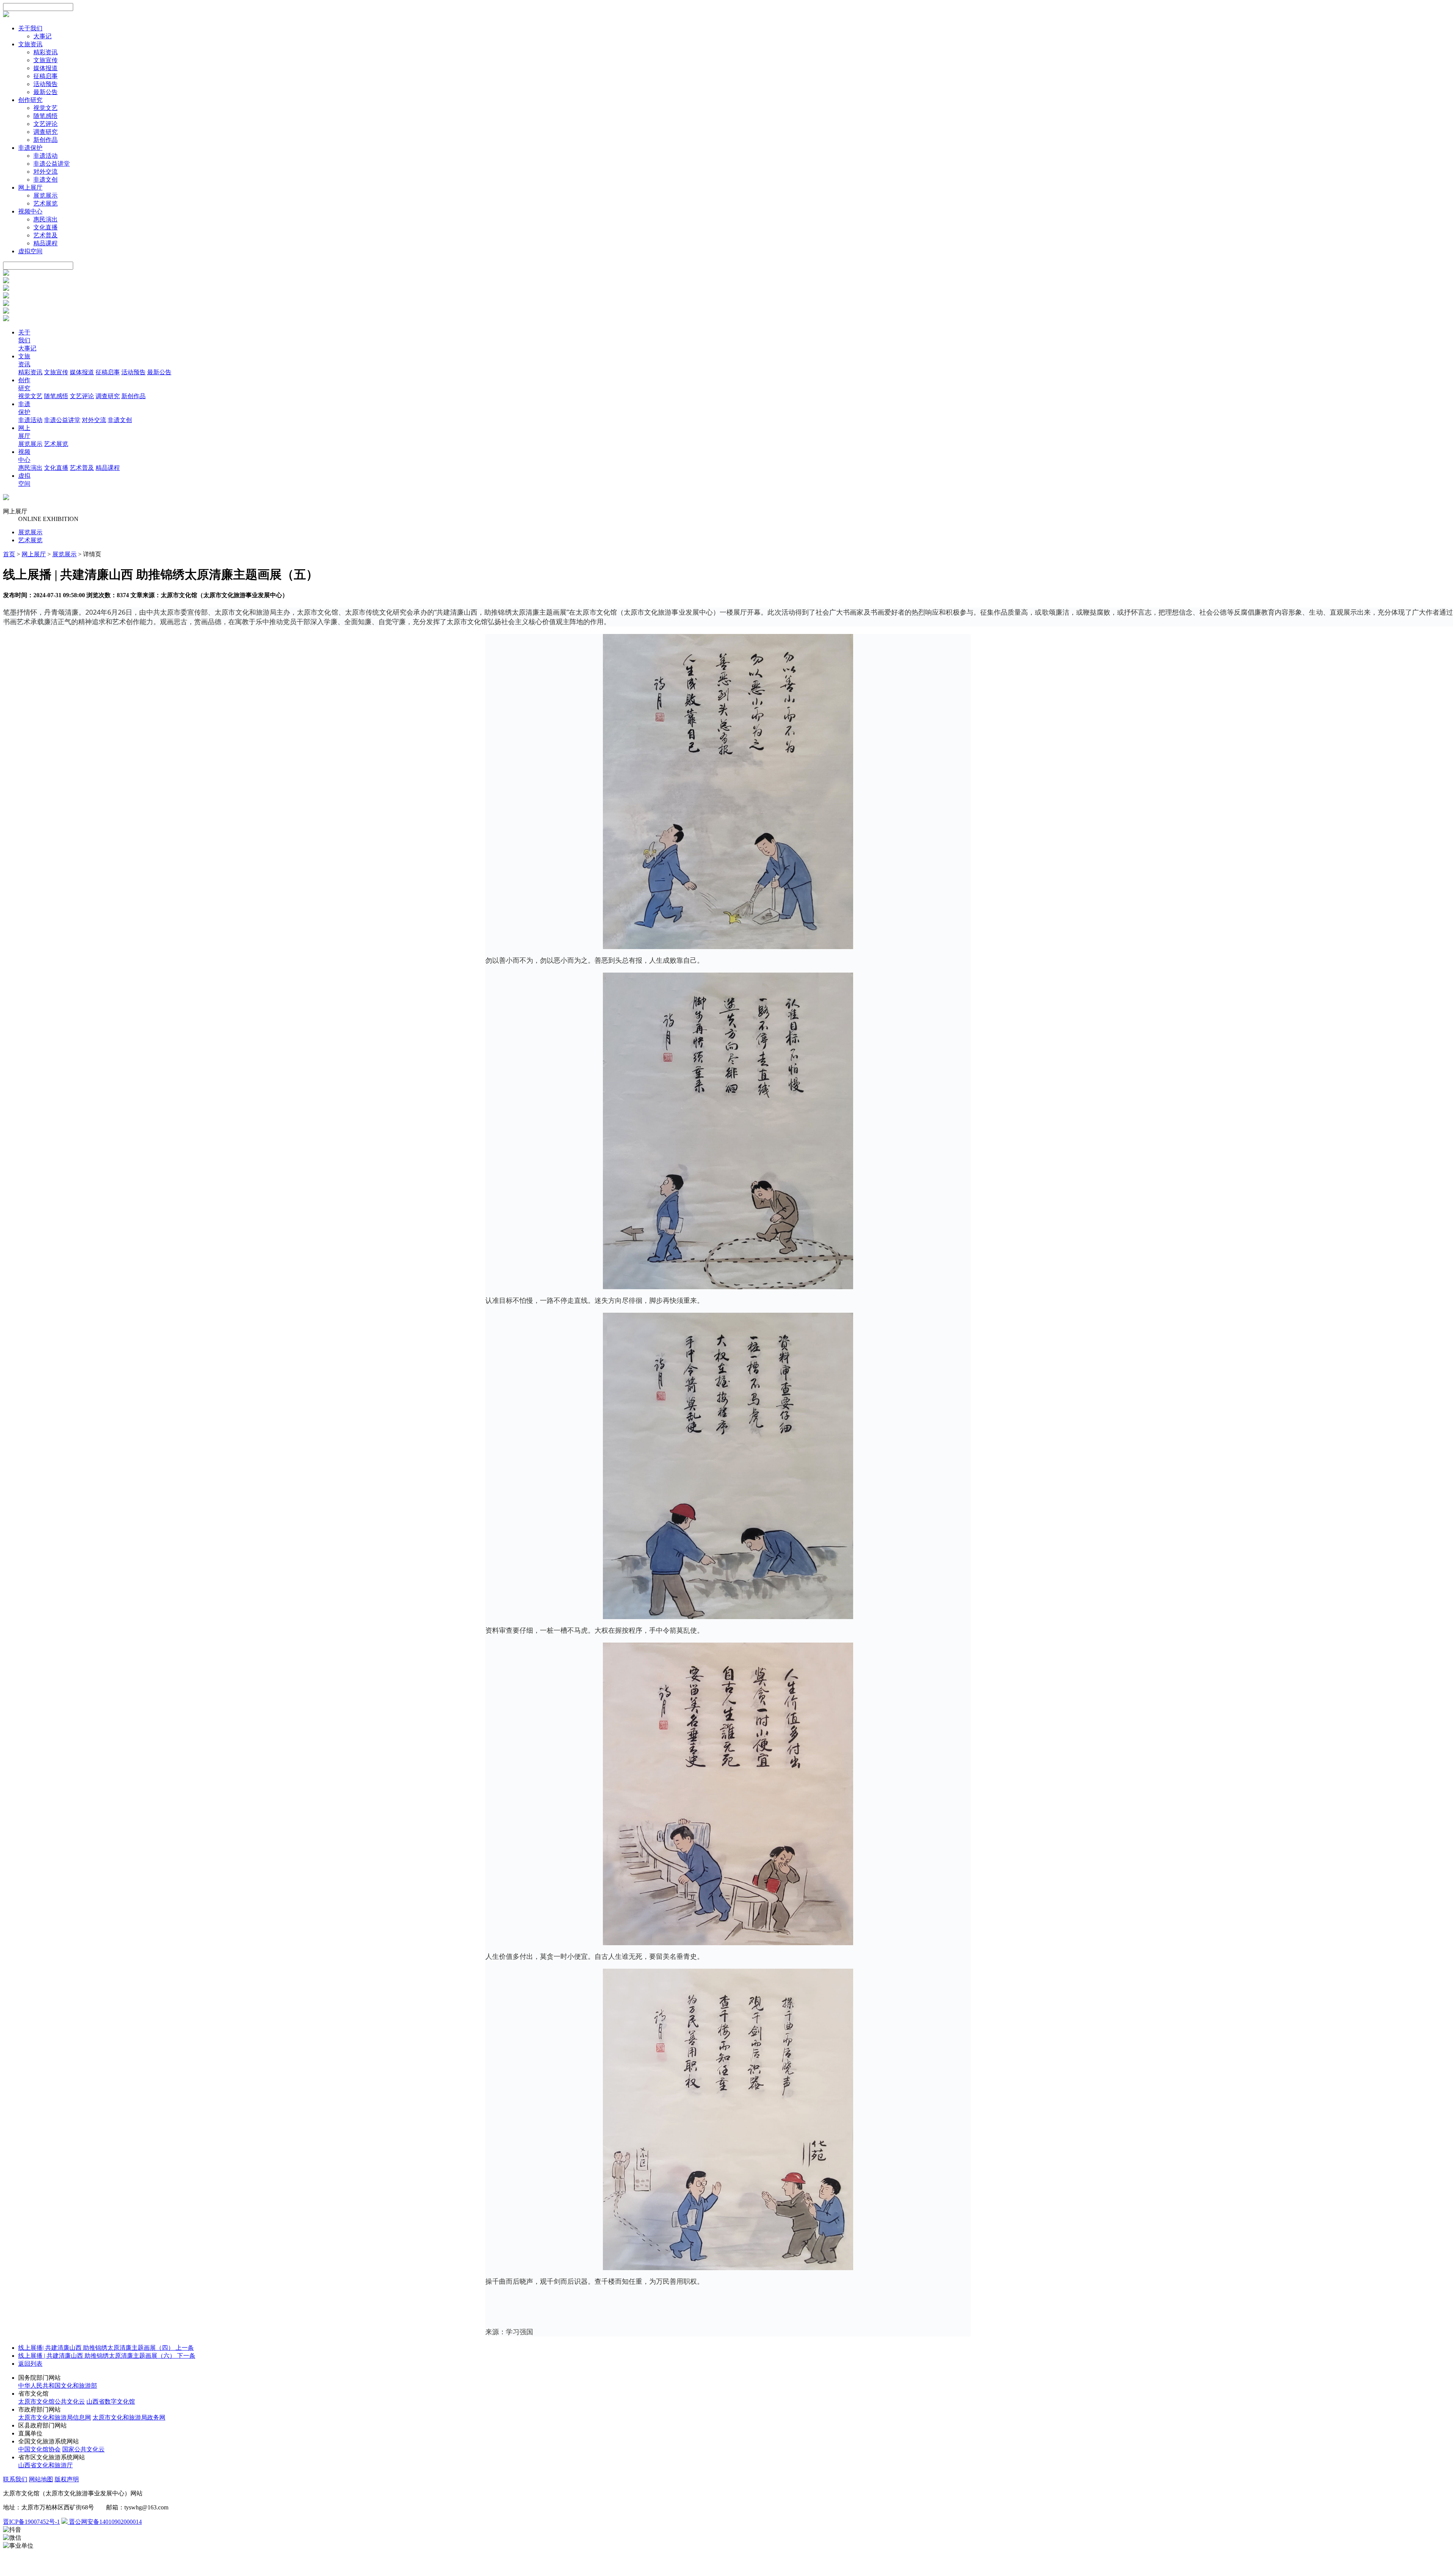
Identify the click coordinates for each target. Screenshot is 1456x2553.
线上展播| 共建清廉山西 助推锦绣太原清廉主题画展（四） (106, 2348)
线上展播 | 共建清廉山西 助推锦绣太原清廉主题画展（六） (107, 2356)
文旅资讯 (30, 44)
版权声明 (67, 2479)
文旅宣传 (45, 60)
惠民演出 (45, 219)
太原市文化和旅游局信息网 (55, 2417)
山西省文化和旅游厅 (45, 2465)
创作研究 (30, 100)
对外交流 (45, 172)
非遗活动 (45, 156)
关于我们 (30, 28)
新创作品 (45, 140)
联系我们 (15, 2479)
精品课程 (45, 243)
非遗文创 (45, 180)
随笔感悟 (45, 116)
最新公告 (45, 92)
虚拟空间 (30, 251)
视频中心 (30, 211)
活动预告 (45, 84)
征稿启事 (45, 76)
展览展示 (45, 195)
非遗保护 (30, 148)
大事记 (42, 36)
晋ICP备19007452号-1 (31, 2522)
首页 (9, 554)
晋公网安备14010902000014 (105, 2522)
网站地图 (41, 2479)
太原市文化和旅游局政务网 (129, 2417)
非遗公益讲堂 (52, 164)
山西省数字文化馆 (111, 2402)
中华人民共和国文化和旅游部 (58, 2386)
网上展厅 (30, 188)
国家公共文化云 (83, 2449)
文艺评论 (45, 124)
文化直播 (45, 227)
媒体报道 (45, 68)
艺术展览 (45, 203)
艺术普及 (45, 235)
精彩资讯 (45, 52)
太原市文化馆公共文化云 (52, 2402)
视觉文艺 (45, 108)
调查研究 (45, 132)
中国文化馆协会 (39, 2449)
